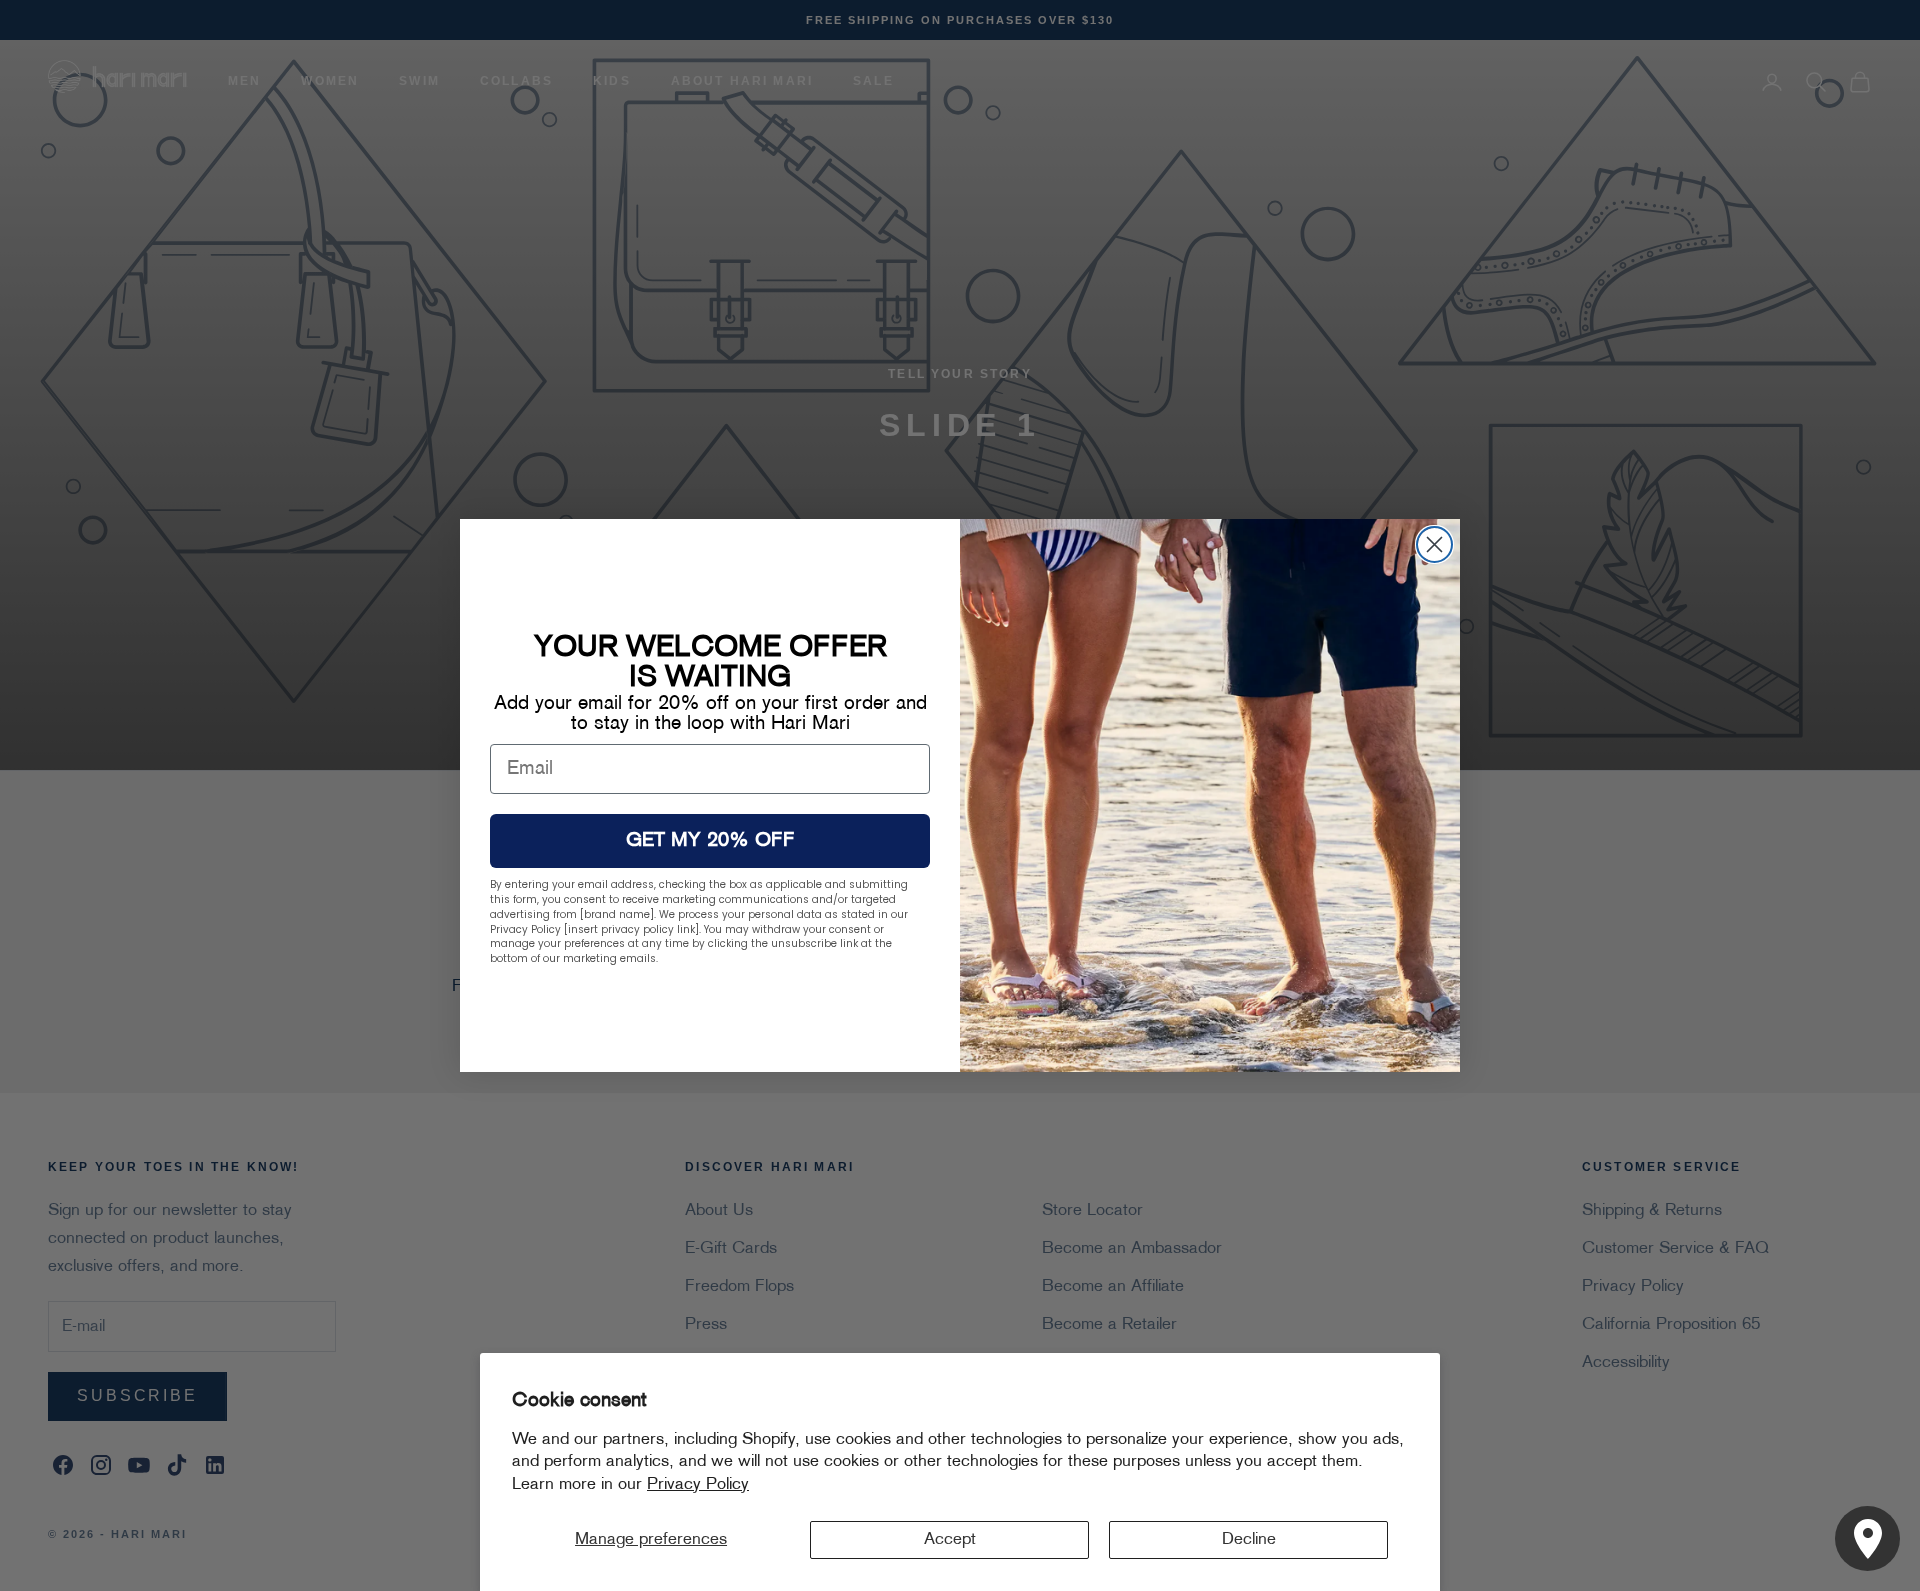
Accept (950, 1540)
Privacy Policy (698, 1485)
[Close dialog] (1434, 544)
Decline (1249, 1540)
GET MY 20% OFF (710, 841)
